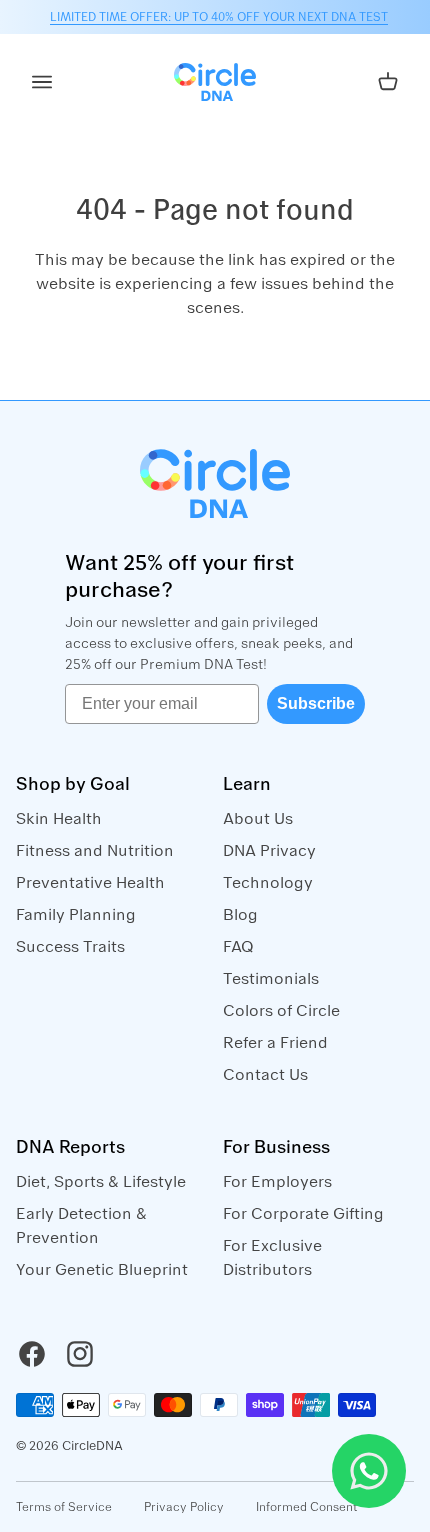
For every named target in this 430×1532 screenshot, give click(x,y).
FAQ (238, 947)
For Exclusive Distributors (272, 1258)
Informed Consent (307, 1507)
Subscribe (316, 703)
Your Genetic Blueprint (102, 1270)
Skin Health (59, 819)
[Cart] (388, 82)
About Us (258, 819)
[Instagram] (80, 1354)
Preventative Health (90, 883)
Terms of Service (64, 1507)
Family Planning (76, 915)
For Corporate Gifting (303, 1214)
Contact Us (265, 1075)
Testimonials (271, 979)
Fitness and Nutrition (95, 851)
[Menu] (42, 82)
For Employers (277, 1182)
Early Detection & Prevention (81, 1226)
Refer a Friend (275, 1043)
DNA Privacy (269, 851)
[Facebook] (32, 1354)
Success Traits (70, 947)
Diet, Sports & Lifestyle (101, 1182)
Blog (240, 915)
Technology (268, 883)
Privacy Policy (184, 1507)
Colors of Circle (281, 1011)
